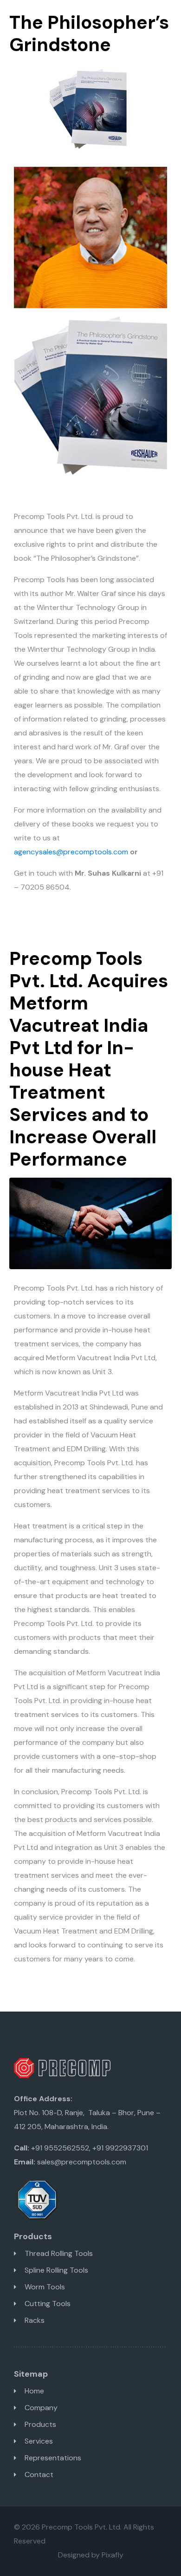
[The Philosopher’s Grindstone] (90, 108)
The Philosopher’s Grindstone (89, 33)
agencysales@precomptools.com (71, 852)
